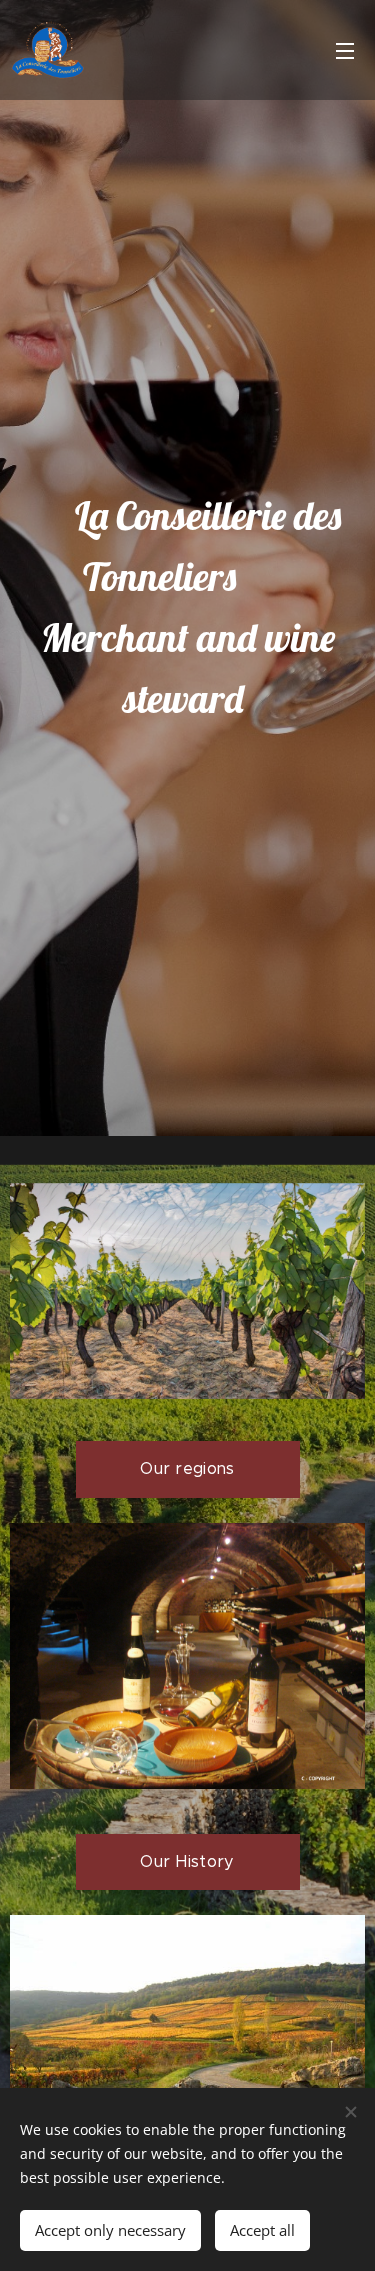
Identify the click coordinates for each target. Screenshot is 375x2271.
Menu (345, 50)
